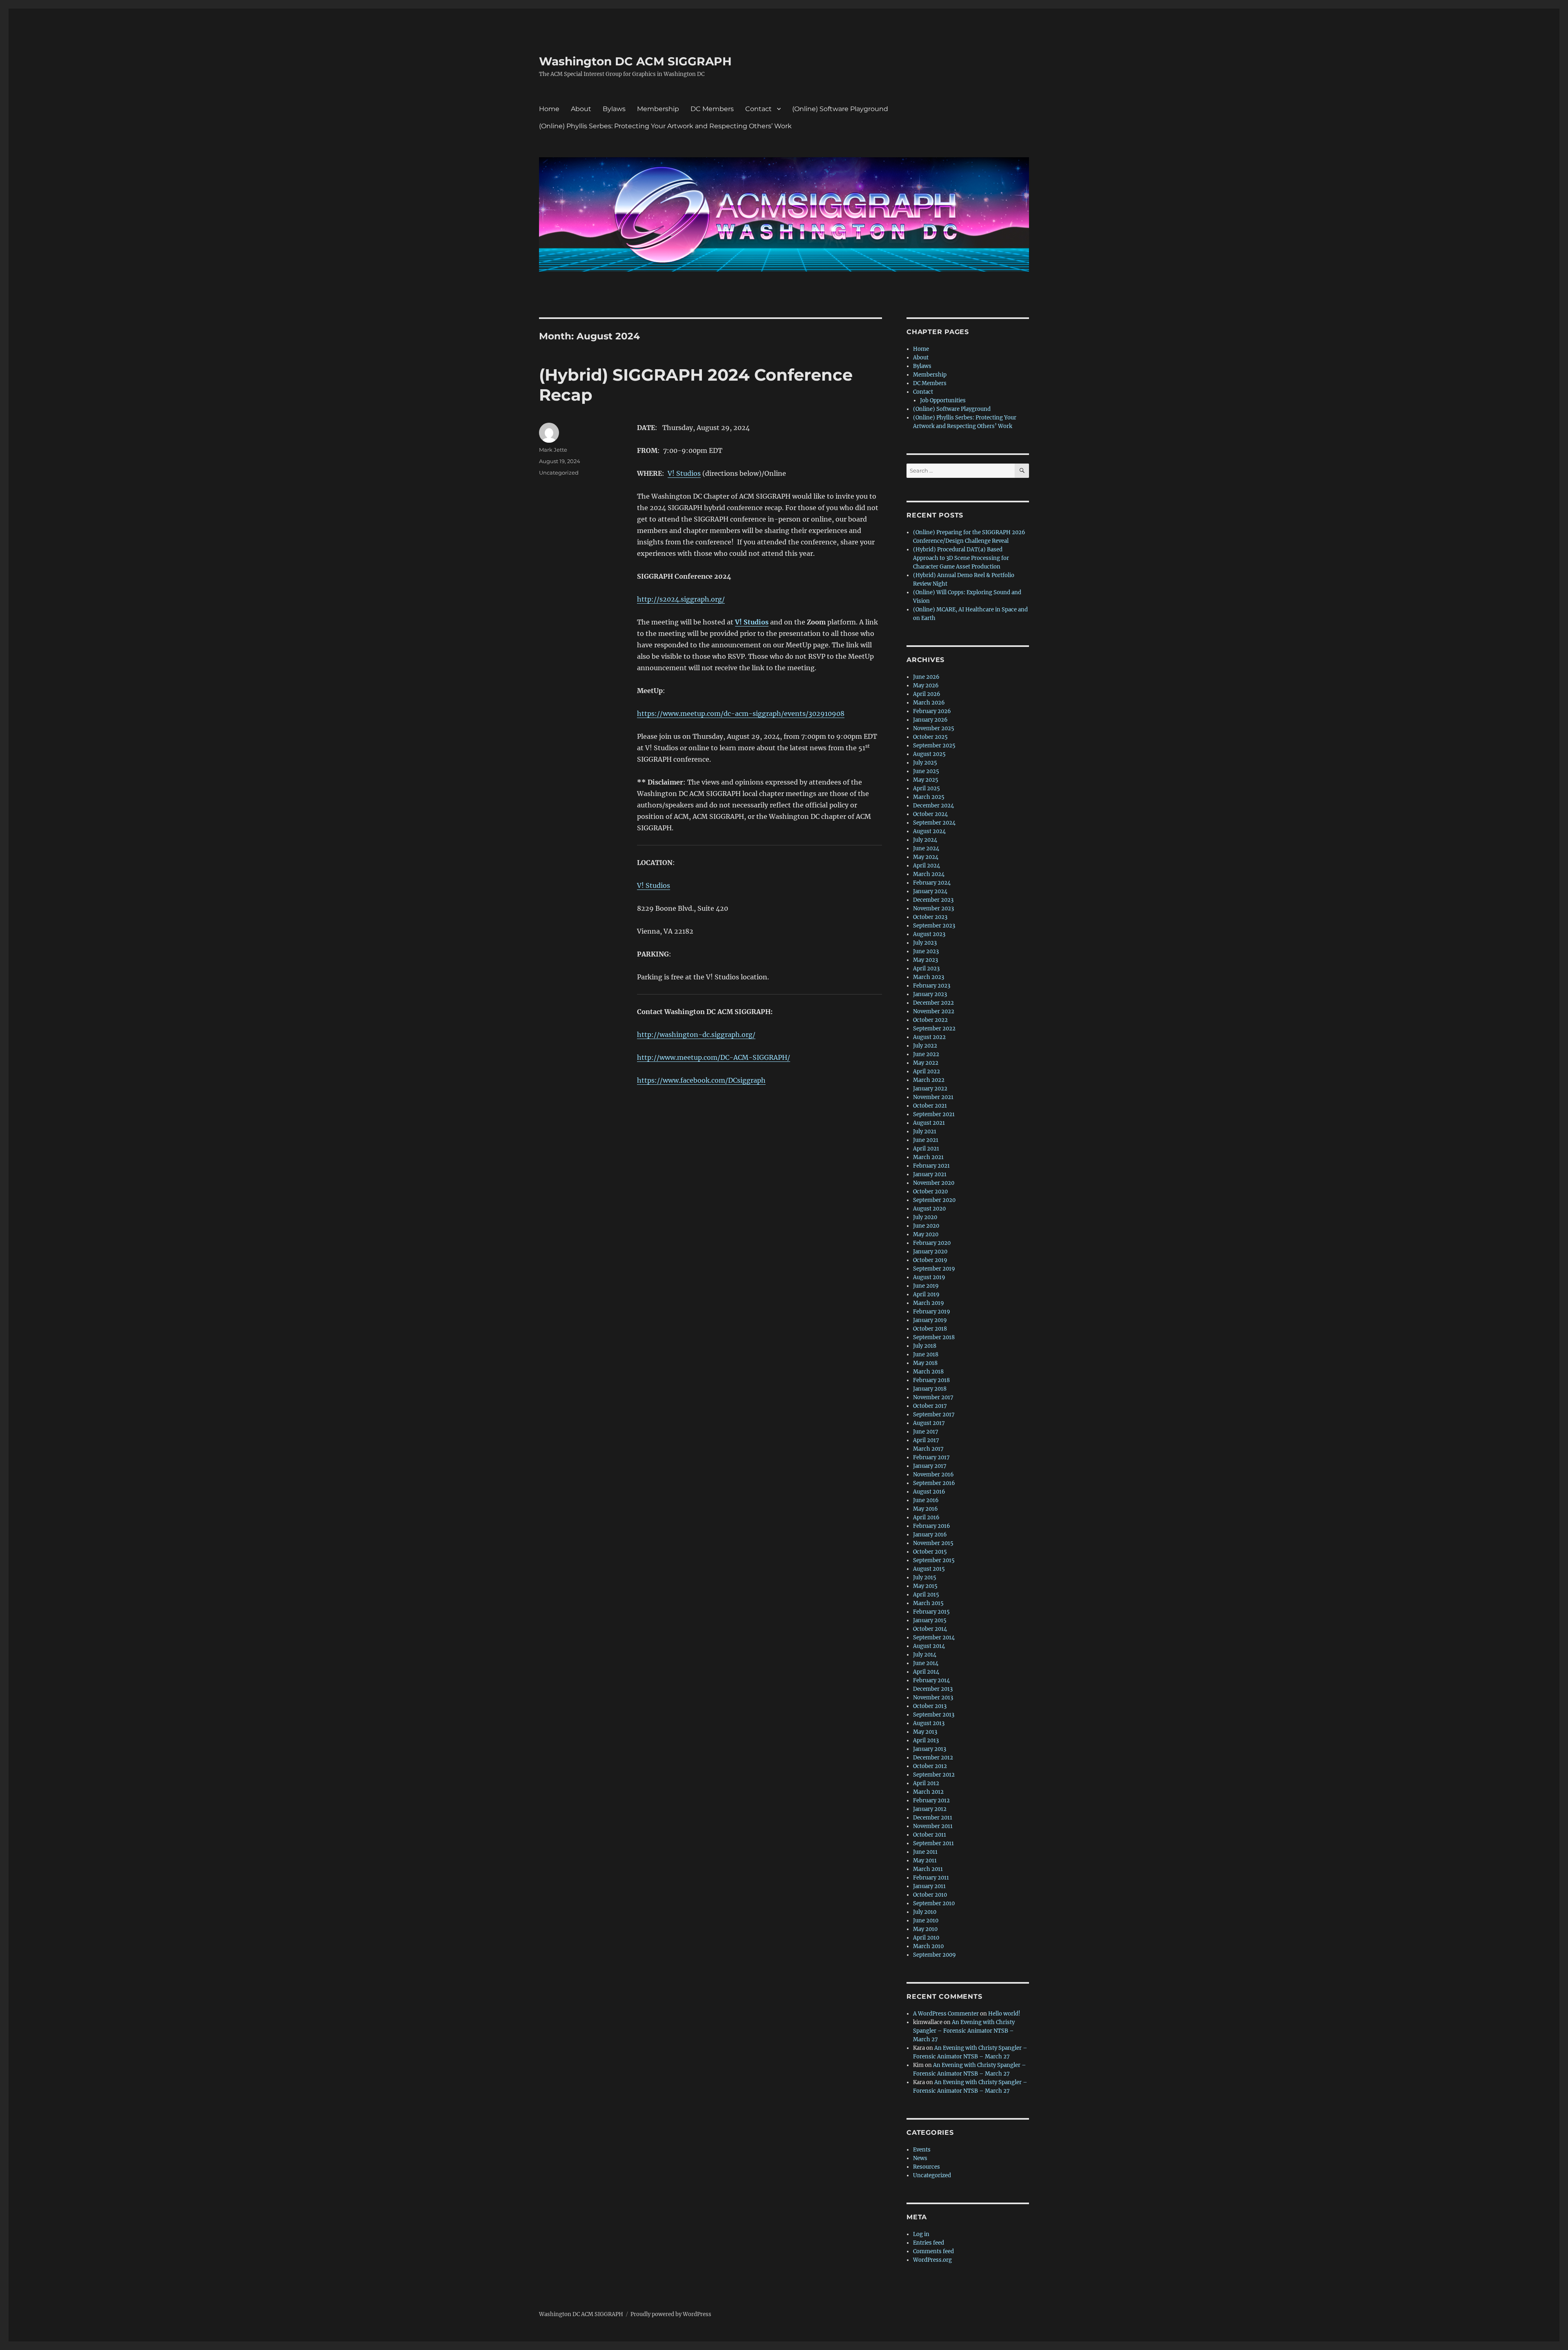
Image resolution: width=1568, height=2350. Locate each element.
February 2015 (931, 1612)
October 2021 (930, 1106)
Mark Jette (553, 450)
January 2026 (930, 720)
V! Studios (684, 473)
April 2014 (926, 1672)
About (581, 109)
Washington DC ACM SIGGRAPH (635, 61)
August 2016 (929, 1492)
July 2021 (925, 1132)
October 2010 (930, 1895)
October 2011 (930, 1835)
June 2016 (926, 1500)
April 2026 (927, 694)
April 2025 (927, 788)
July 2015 (925, 1577)
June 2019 (926, 1286)
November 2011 (933, 1826)
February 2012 (931, 1800)
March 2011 (928, 1869)
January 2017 (930, 1466)
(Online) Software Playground (840, 109)
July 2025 (925, 763)
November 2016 (933, 1475)
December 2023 (933, 900)
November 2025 (934, 728)
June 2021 (926, 1140)
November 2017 (933, 1397)
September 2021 (934, 1114)
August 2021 (929, 1123)
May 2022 (926, 1063)
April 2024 (927, 866)
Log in (921, 2234)
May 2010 (925, 1929)
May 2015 (925, 1586)
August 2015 (929, 1569)
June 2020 (926, 1226)
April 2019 (926, 1294)
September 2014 (934, 1638)
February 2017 (931, 1457)
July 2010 (925, 1912)
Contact (758, 109)
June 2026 (926, 677)
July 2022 (925, 1046)
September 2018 (934, 1337)
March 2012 (928, 1792)
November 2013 (933, 1698)
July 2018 (925, 1346)
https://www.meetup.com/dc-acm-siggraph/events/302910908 (741, 713)
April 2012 (926, 1783)
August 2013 (929, 1723)
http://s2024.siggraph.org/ (681, 599)
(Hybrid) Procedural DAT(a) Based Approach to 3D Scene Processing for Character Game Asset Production (961, 558)
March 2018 (928, 1372)
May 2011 (925, 1861)
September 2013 (934, 1715)
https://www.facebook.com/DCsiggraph (701, 1080)
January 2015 (930, 1620)
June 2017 (926, 1432)
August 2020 (929, 1209)
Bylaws (614, 109)
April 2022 (927, 1071)
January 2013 (930, 1749)
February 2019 (932, 1312)
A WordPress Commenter (946, 2014)
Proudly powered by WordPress (671, 2314)
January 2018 (930, 1389)
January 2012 (930, 1809)
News (920, 2158)
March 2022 (929, 1080)
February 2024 (932, 883)
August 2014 (929, 1646)
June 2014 (926, 1663)
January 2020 (930, 1252)
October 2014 (930, 1629)
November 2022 (934, 1011)
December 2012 (933, 1758)
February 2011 (931, 1878)
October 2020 (930, 1192)
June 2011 (925, 1852)
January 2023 (930, 994)
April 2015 (926, 1595)
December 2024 (933, 806)
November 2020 (934, 1183)
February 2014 (931, 1680)
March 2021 (928, 1157)
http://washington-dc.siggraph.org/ (696, 1035)
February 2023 (932, 986)
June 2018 (926, 1354)
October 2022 (930, 1020)
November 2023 (933, 909)
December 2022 (933, 1003)
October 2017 (930, 1406)
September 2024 (934, 823)
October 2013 (930, 1706)
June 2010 (926, 1921)
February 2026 (932, 711)
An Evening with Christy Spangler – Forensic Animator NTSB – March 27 (964, 2031)
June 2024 (926, 848)
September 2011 (933, 1843)
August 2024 (929, 831)
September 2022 (934, 1029)
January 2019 (930, 1320)
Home (549, 109)
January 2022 (930, 1089)
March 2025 (929, 797)
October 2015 (930, 1552)
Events (922, 2150)
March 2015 (928, 1603)
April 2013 (926, 1740)
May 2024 (926, 857)
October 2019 (930, 1260)
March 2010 (928, 1946)
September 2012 (934, 1775)
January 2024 (930, 891)
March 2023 (929, 977)
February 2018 (931, 1380)
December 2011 (933, 1818)
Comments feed (933, 2251)
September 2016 (934, 1483)
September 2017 (934, 1415)
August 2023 (929, 934)
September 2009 (934, 1955)
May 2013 (925, 1732)
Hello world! (1004, 2014)
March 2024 (929, 874)
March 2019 (929, 1303)
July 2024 (925, 840)
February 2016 (932, 1526)
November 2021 (933, 1097)
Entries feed (929, 2243)
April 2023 (926, 969)
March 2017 (928, 1449)
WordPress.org (932, 2260)
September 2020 (934, 1200)
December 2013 (933, 1689)
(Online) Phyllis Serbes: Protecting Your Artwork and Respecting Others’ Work (665, 126)
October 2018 (930, 1329)
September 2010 (934, 1903)
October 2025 (930, 737)
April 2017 (926, 1440)
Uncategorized (559, 473)
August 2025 (929, 754)
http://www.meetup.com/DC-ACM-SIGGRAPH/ (714, 1057)
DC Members (712, 109)
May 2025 (926, 780)
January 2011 (929, 1886)
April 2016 (926, 1517)
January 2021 (930, 1174)
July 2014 (925, 1655)
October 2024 (930, 814)
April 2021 (926, 1149)
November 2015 (933, 1543)
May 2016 (925, 1509)
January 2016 (930, 1535)
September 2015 (934, 1560)
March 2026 (929, 703)
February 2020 (932, 1243)
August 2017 (929, 1423)
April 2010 (926, 1938)
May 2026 (926, 686)
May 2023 (925, 960)
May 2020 (926, 1234)
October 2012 (930, 1766)
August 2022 (929, 1037)
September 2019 (934, 1269)
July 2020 (925, 1217)
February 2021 (931, 1166)
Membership (658, 109)
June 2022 (926, 1054)
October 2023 (930, 917)
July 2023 (925, 943)
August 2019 (929, 1277)
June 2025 (926, 771)
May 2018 (925, 1363)
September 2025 (934, 746)
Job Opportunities (943, 400)
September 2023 (934, 926)
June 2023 (926, 951)
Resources (927, 2167)
